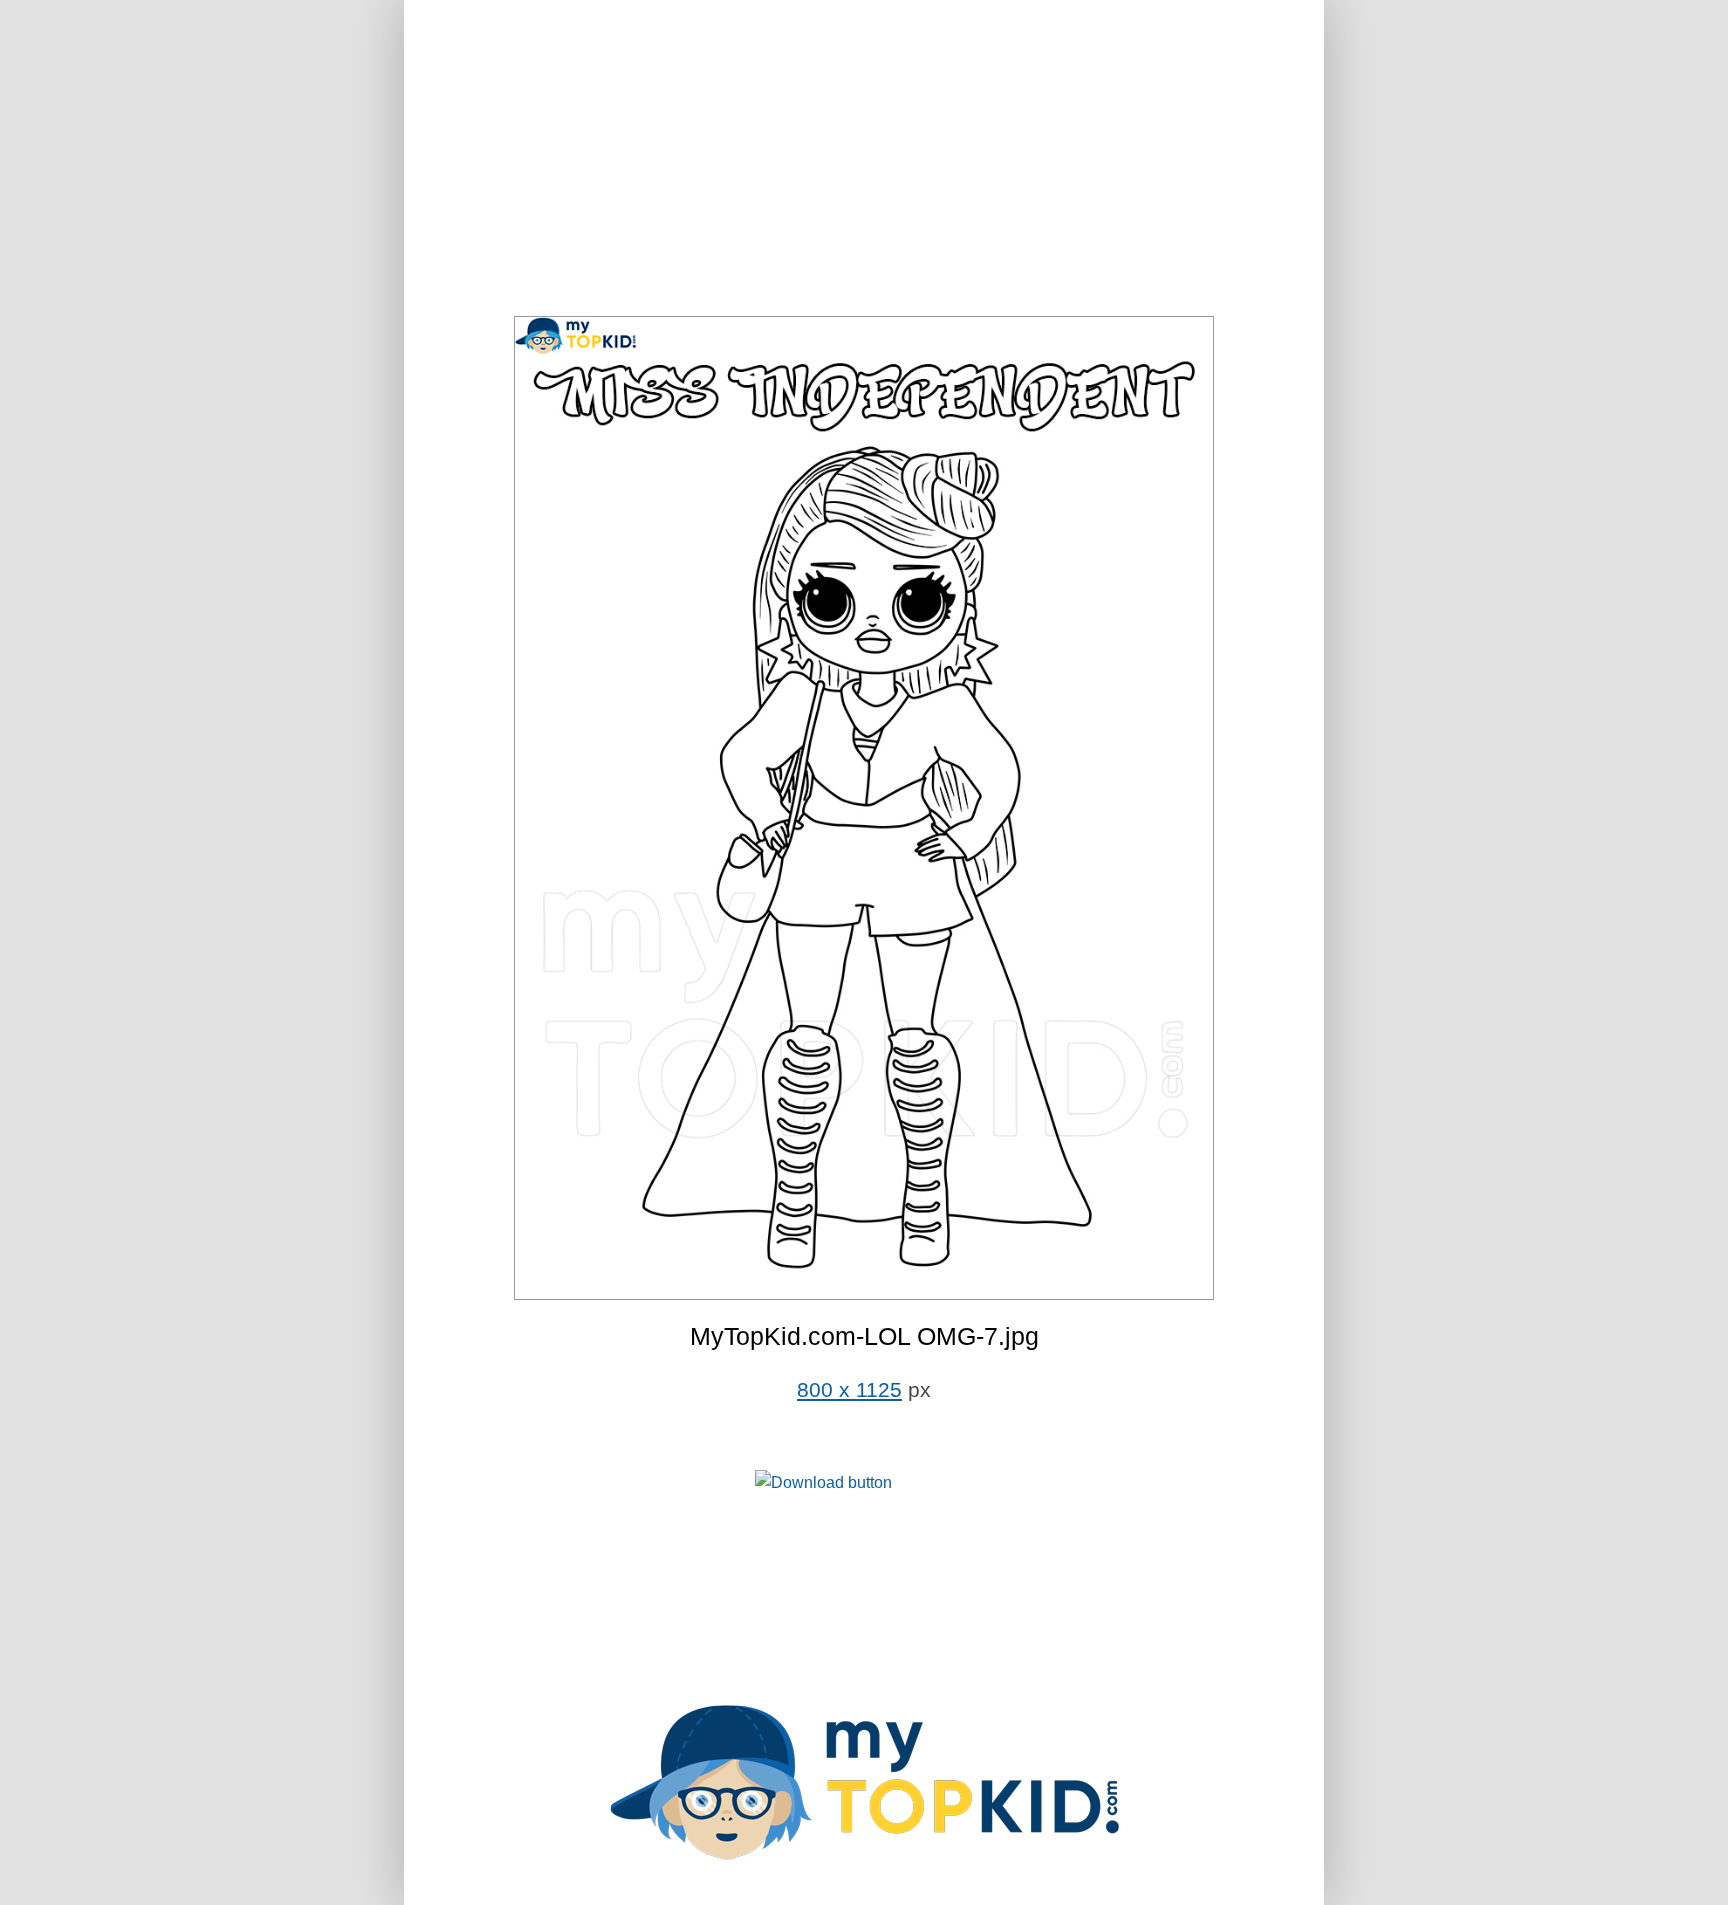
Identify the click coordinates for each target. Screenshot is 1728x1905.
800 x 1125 (849, 1390)
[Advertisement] (864, 160)
